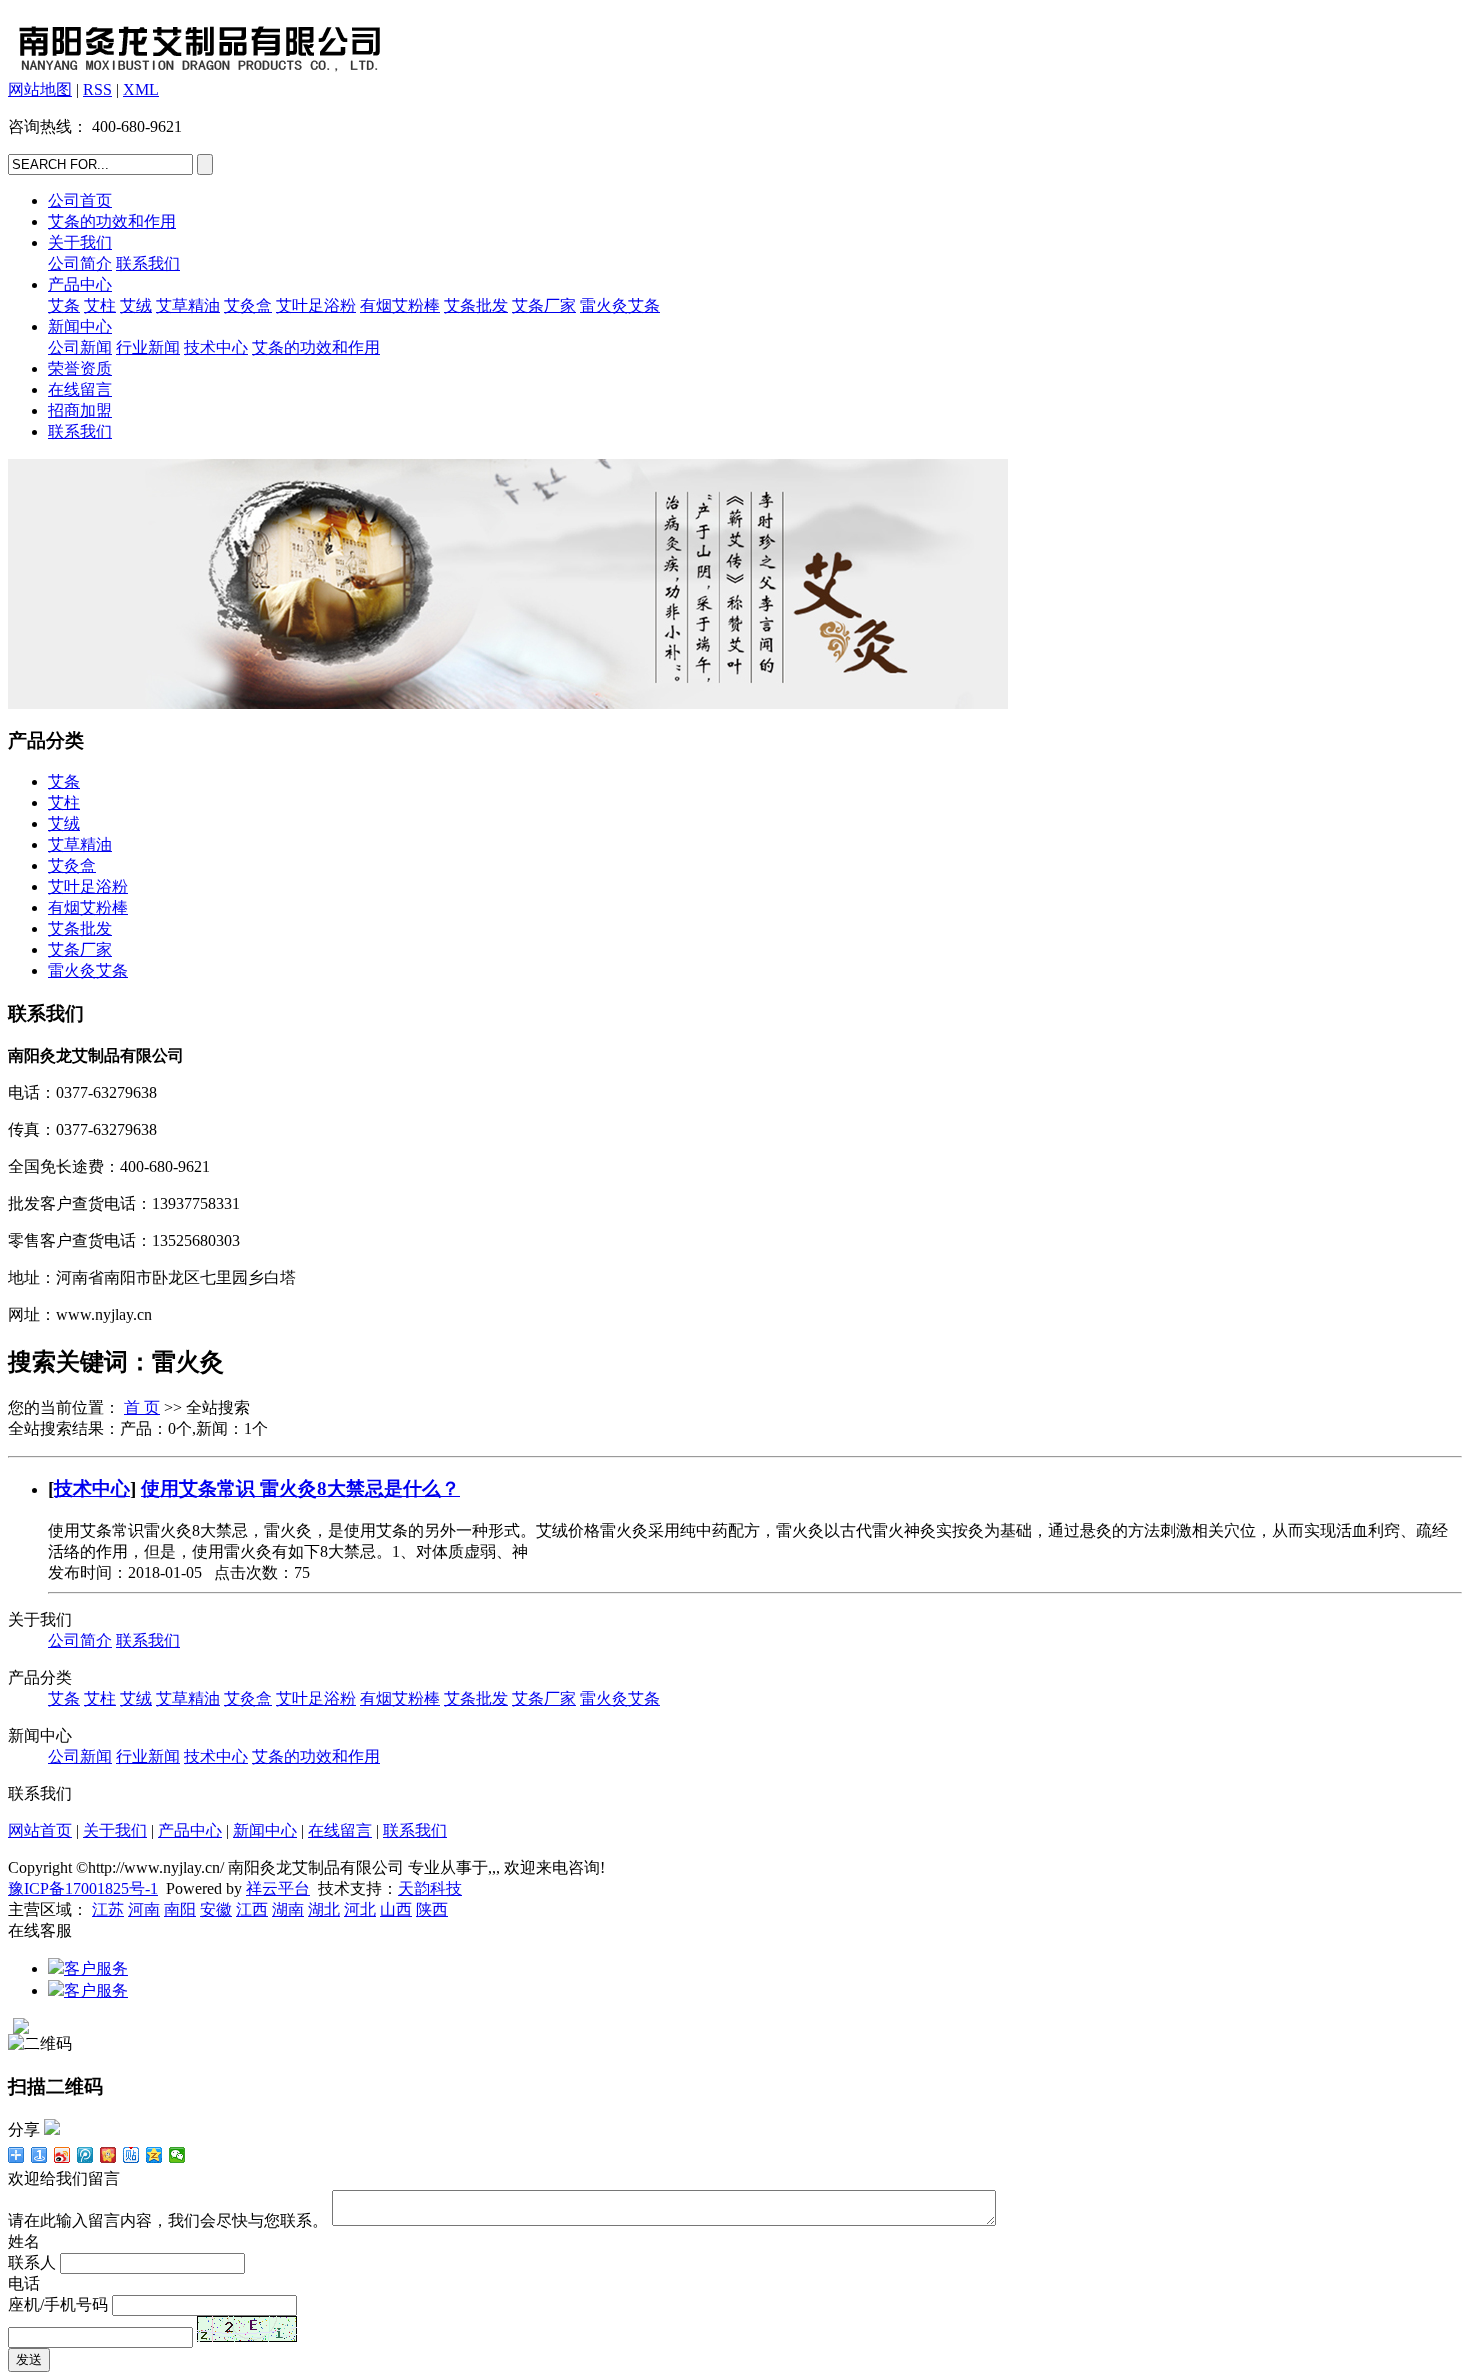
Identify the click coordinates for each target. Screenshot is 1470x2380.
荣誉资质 (80, 368)
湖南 (288, 1909)
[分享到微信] (177, 2155)
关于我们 (80, 242)
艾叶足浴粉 (316, 305)
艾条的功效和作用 (112, 221)
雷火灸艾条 (620, 305)
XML (141, 89)
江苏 (108, 1909)
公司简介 (80, 263)
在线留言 (80, 389)
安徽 (216, 1909)
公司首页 (80, 200)
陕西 (432, 1909)
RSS (97, 89)
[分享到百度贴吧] (131, 2155)
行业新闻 (148, 347)
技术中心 (216, 347)
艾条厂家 (544, 305)
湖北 (324, 1909)
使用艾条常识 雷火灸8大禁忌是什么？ (300, 1488)
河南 (144, 1909)
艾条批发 (476, 305)
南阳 (180, 1909)
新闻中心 (80, 326)
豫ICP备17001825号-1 (83, 1888)
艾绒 (136, 305)
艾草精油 (188, 305)
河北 (360, 1909)
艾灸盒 (248, 305)
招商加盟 (80, 410)
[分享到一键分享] (39, 2155)
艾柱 (100, 305)
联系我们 (148, 263)
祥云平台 (278, 1888)
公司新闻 (80, 347)
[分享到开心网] (108, 2155)
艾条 (64, 305)
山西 (396, 1909)
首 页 (142, 1407)
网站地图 (40, 89)
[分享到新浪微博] (62, 2155)
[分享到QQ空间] (154, 2155)
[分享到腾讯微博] (85, 2155)
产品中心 (80, 284)
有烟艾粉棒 (400, 305)
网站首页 (40, 1830)
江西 (252, 1909)
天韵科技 (430, 1888)
